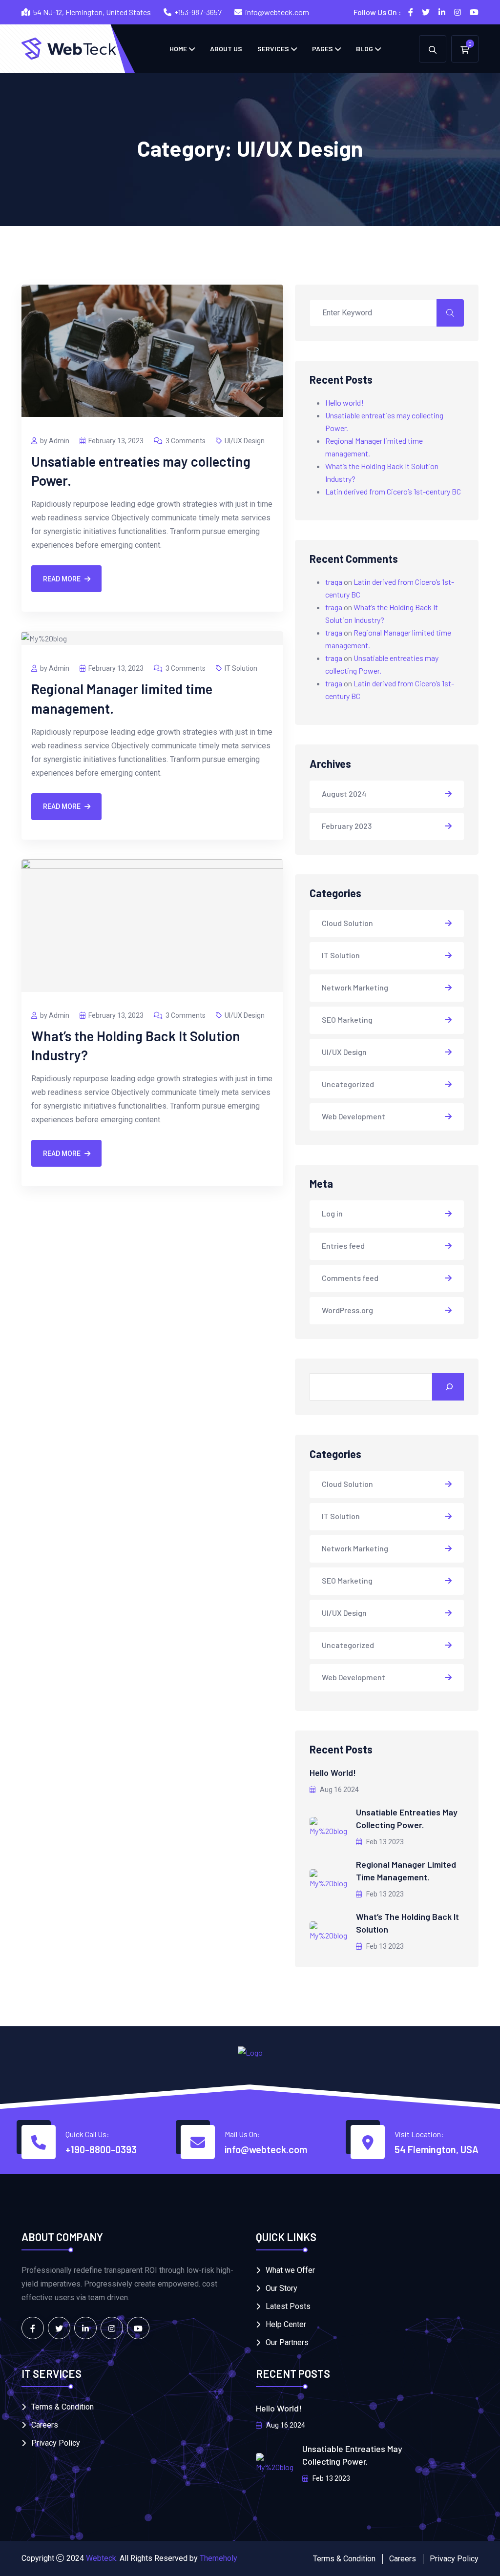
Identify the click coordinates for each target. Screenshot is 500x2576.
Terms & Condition (62, 2407)
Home (178, 49)
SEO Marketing (347, 1020)
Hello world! (344, 402)
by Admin (55, 441)
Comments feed (350, 1278)
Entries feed (343, 1246)
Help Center (286, 2324)
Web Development (354, 1116)
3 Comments (186, 441)
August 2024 (344, 793)
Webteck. (102, 2558)
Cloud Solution (347, 923)
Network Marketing (355, 987)
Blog (365, 49)
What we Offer (290, 2270)
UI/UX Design (245, 441)
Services (273, 49)
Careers (45, 2425)
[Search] (448, 1387)
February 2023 (347, 826)
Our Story (281, 2288)
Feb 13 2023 (384, 1842)
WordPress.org (347, 1310)
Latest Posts (288, 2306)
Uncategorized (348, 1084)
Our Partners (287, 2342)
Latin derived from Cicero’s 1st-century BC (393, 491)
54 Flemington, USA (437, 2149)
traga (334, 582)
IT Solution (241, 668)
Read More (62, 579)
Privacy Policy (56, 2443)
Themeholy (219, 2558)
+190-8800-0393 (101, 2149)
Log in (332, 1213)
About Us (226, 49)
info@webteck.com (277, 12)
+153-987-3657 (198, 12)
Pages (323, 49)
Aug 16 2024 (339, 1790)
